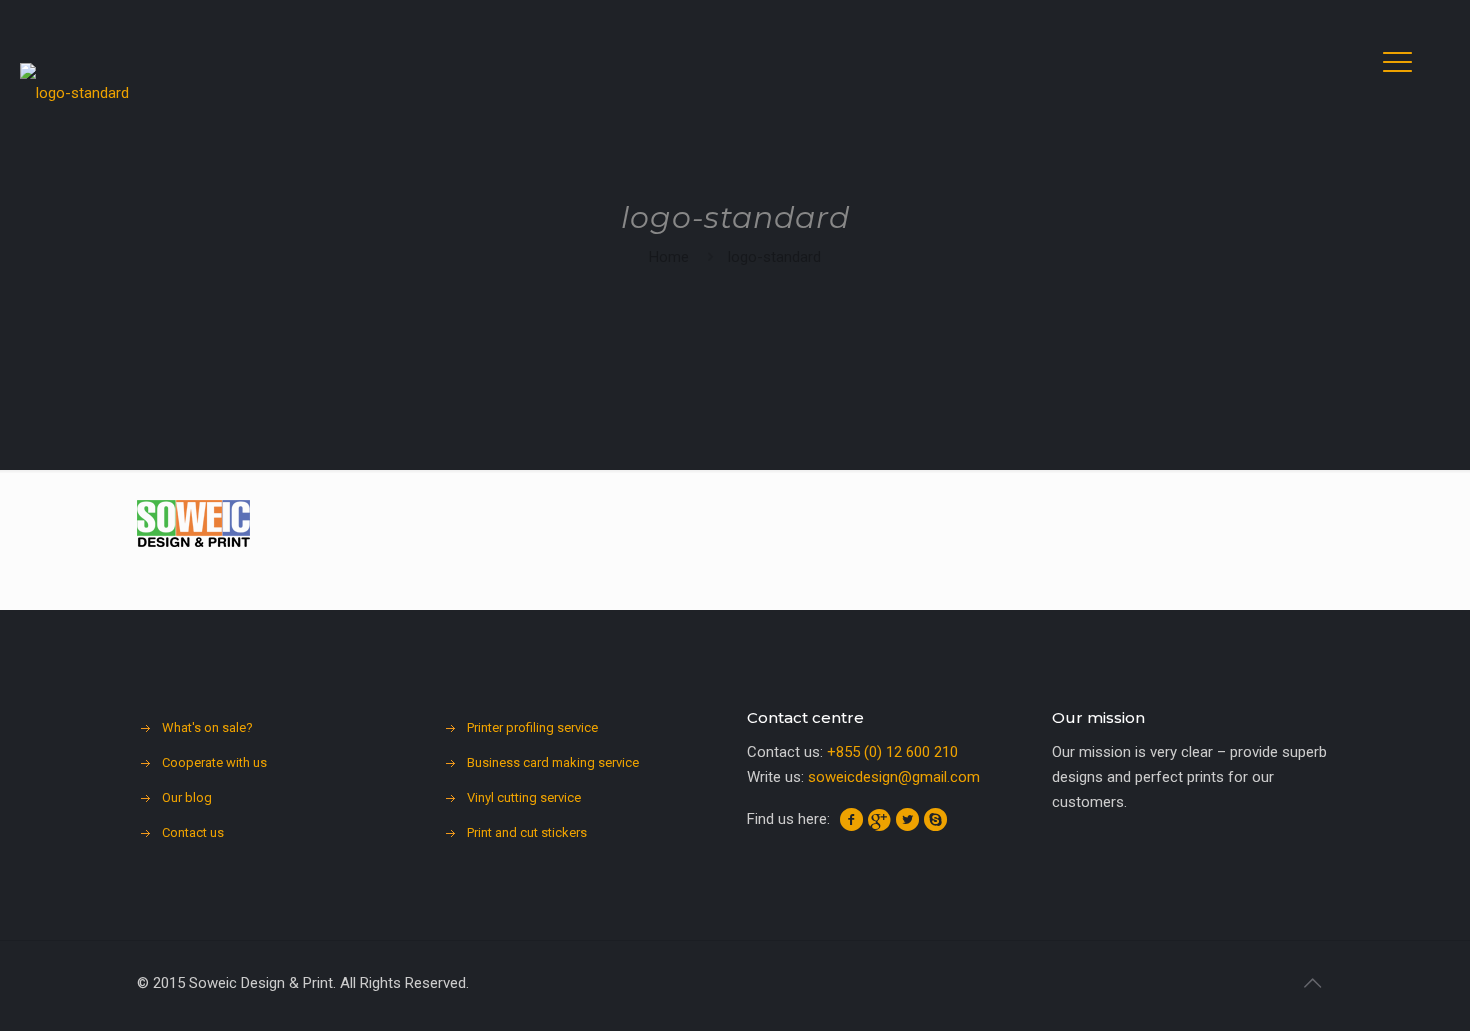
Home (669, 257)
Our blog (187, 797)
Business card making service (553, 762)
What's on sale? (207, 727)
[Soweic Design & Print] (74, 85)
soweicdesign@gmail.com (894, 777)
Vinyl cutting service (524, 797)
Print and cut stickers (527, 832)
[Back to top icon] (1312, 983)
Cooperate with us (214, 762)
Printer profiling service (532, 727)
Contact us (193, 832)
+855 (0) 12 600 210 (892, 752)
